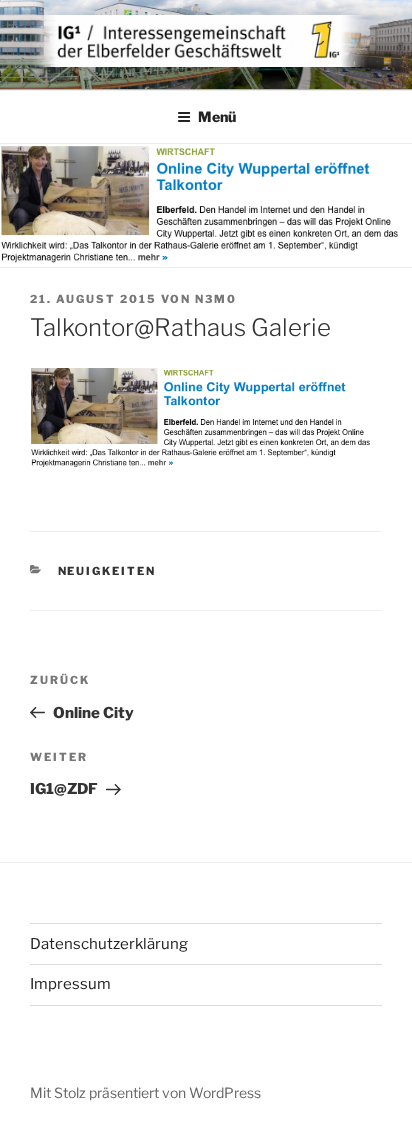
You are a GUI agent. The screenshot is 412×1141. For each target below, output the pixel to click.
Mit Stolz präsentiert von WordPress (145, 1092)
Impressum (70, 984)
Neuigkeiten (107, 571)
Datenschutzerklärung (109, 944)
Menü (217, 116)
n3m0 (216, 299)
